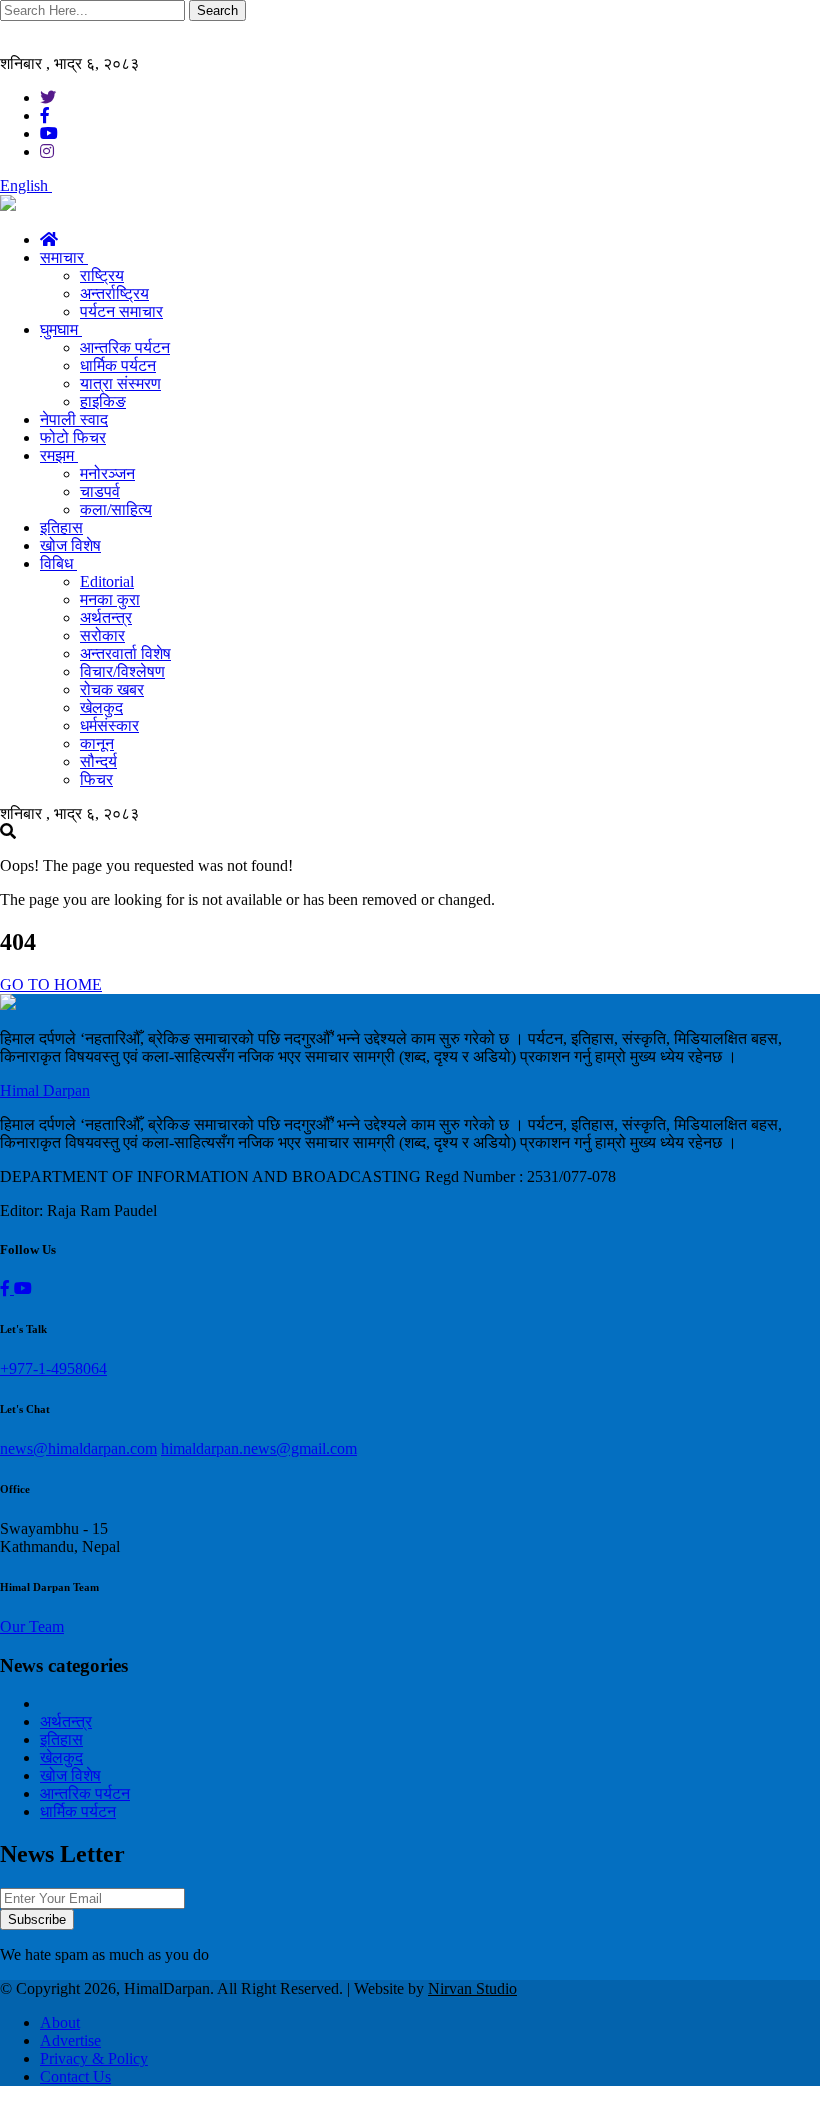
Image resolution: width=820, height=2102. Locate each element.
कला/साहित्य (116, 509)
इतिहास (61, 527)
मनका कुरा (110, 599)
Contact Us (75, 2076)
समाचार (64, 257)
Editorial (107, 581)
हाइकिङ (103, 401)
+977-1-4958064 (53, 1368)
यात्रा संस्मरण (120, 383)
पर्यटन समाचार (121, 311)
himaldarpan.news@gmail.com (259, 1448)
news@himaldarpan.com (78, 1448)
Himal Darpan (45, 1090)
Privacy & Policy (94, 2058)
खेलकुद (101, 707)
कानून (97, 743)
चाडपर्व (100, 491)
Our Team (32, 1626)
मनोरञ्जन (107, 473)
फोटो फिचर (73, 437)
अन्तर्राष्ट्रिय (114, 293)
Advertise (70, 2040)
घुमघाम (61, 329)
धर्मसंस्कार (109, 725)
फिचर (96, 779)
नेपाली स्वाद (74, 419)
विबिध (58, 563)
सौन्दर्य (98, 761)
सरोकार (102, 635)
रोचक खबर (112, 689)
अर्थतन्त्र (106, 617)
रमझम (59, 455)
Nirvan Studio (472, 1988)
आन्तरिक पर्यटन (125, 347)
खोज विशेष (70, 545)
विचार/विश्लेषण (122, 671)
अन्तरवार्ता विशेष (125, 653)
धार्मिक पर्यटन (118, 365)
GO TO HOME (51, 984)
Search (217, 10)
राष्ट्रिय (102, 275)
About (60, 2022)
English (26, 185)
